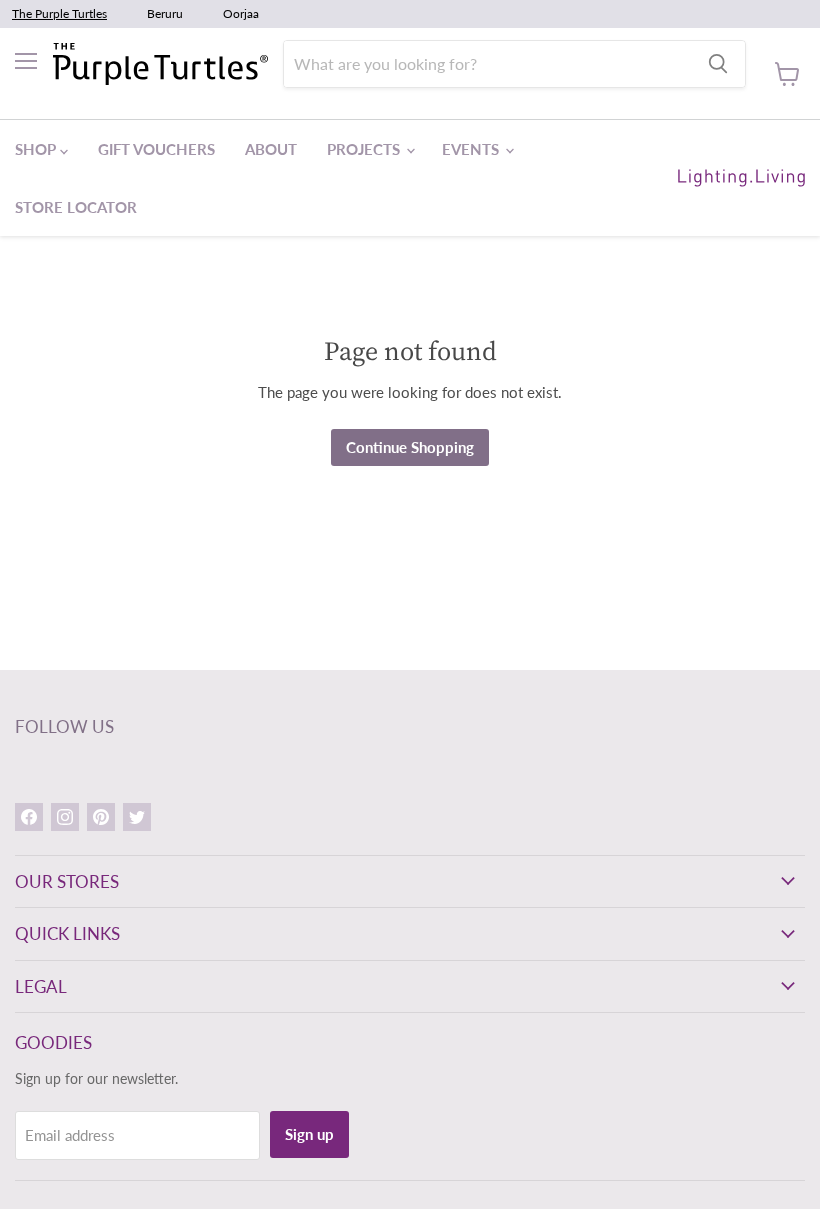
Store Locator (76, 207)
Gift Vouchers (156, 149)
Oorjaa (241, 13)
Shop (37, 149)
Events (472, 149)
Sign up (309, 1134)
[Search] (718, 64)
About (271, 149)
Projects (365, 149)
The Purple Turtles (59, 13)
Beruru (165, 13)
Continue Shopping (410, 447)
